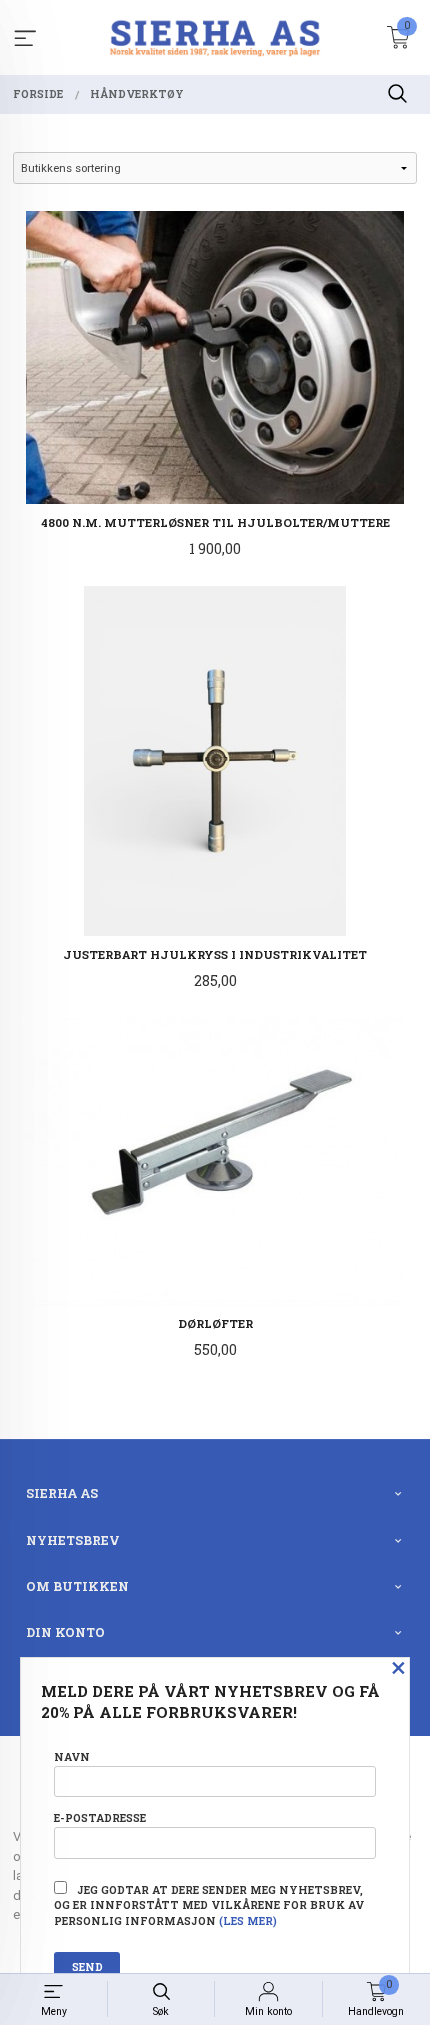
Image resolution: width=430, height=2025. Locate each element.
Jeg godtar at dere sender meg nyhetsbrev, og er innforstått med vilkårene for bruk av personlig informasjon (209, 1906)
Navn (72, 1757)
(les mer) (248, 1921)
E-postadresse (100, 1818)
